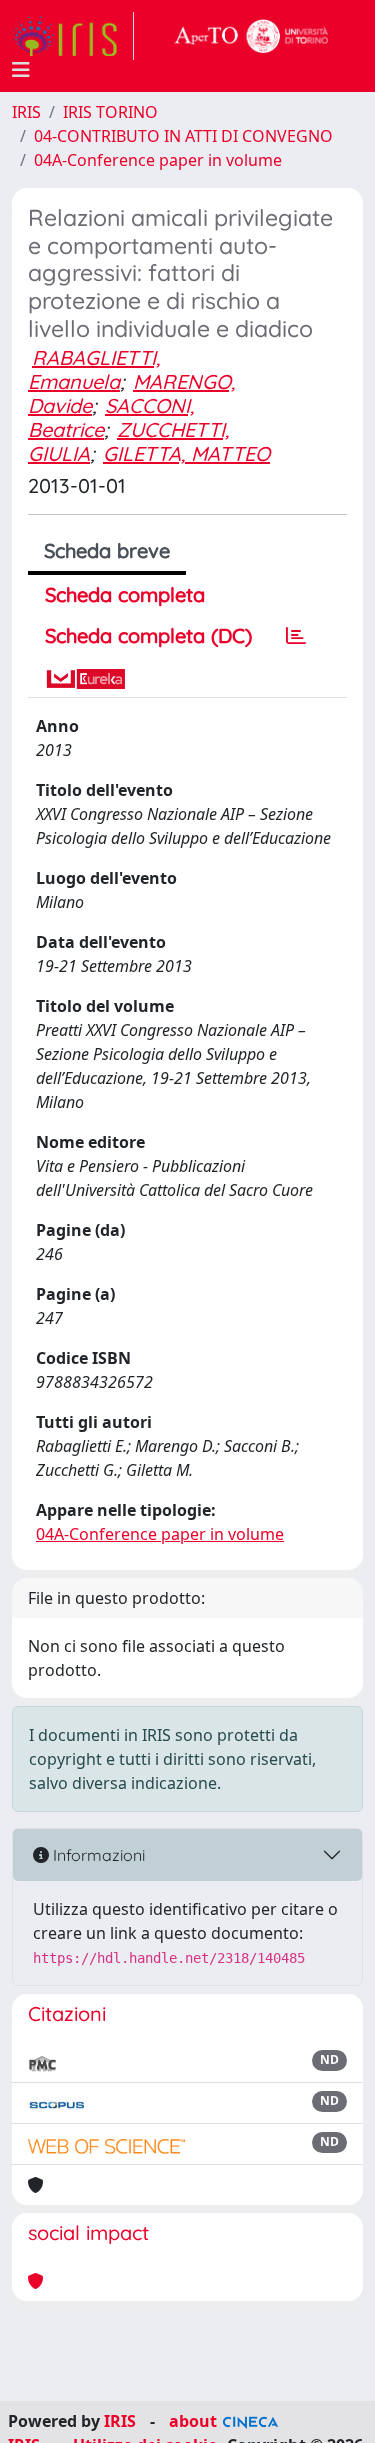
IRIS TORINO (110, 112)
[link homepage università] (252, 36)
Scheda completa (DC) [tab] (148, 635)
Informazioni (97, 1855)
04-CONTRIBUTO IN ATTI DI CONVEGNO (183, 136)
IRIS (26, 112)
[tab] (296, 636)
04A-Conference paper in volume (158, 160)
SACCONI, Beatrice (111, 417)
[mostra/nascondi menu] (21, 70)
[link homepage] (73, 36)
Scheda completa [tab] (125, 594)
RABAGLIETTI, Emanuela (94, 369)
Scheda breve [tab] (107, 550)
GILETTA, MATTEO (186, 453)
